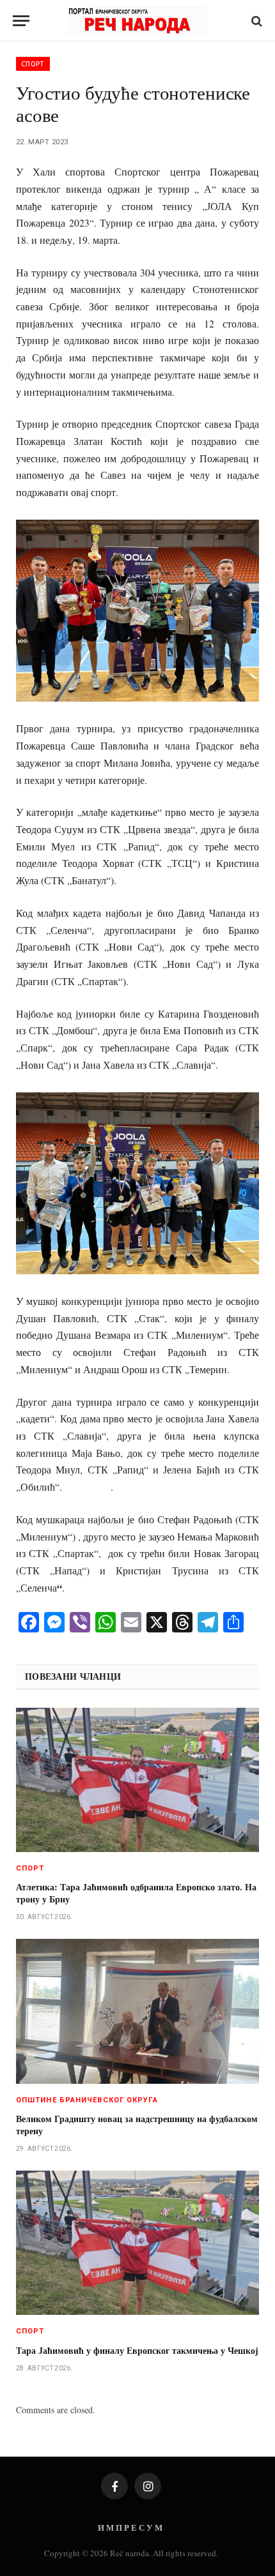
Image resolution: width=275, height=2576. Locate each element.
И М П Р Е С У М (130, 2527)
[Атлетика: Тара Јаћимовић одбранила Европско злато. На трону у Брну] (137, 1780)
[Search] (255, 21)
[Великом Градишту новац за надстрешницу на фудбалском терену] (137, 2011)
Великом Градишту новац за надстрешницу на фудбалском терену (137, 2125)
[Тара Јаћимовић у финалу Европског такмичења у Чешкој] (137, 2243)
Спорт (33, 64)
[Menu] (21, 21)
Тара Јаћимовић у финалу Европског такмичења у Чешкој (137, 2350)
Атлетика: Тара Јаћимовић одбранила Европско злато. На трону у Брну (136, 1893)
